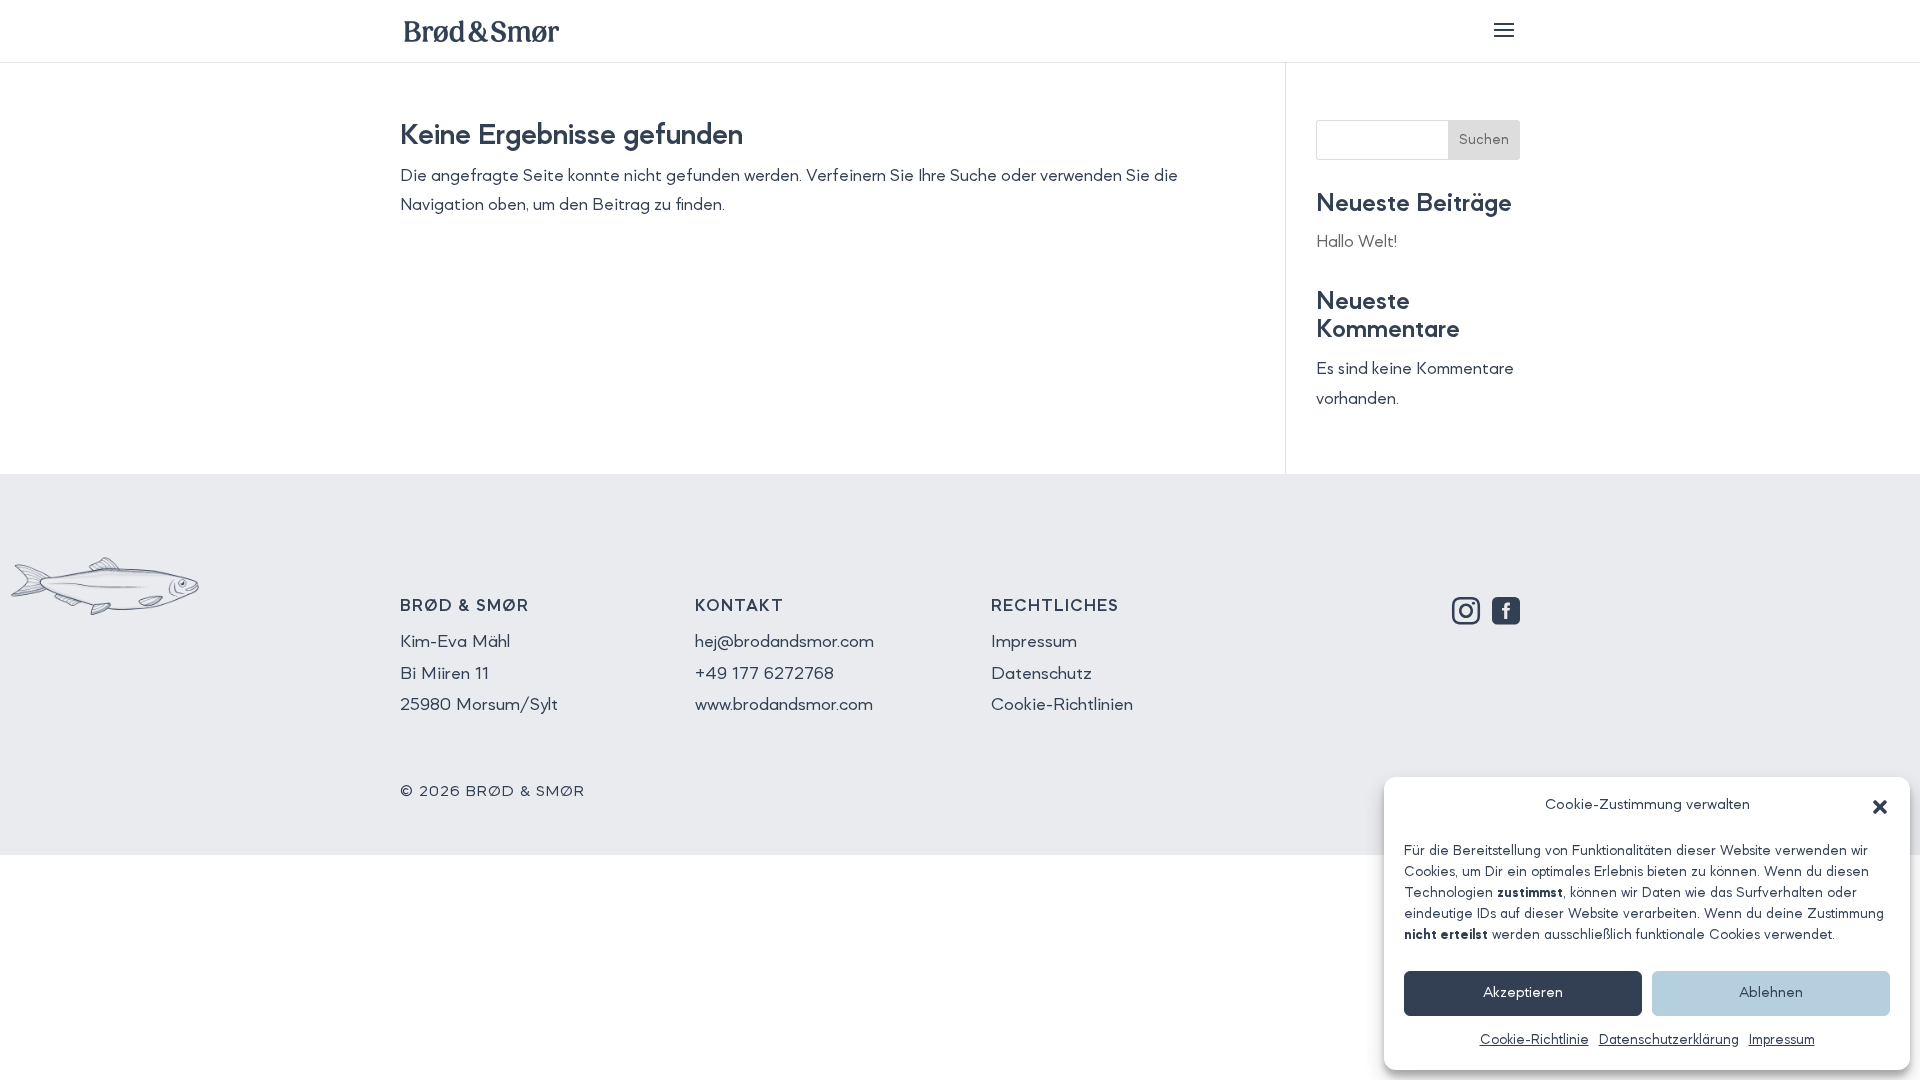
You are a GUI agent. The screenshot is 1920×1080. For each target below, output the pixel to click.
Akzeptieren (1523, 993)
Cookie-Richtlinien (1062, 705)
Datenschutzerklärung (1669, 1040)
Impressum (1782, 1040)
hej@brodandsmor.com (784, 642)
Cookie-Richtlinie (1534, 1040)
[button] (1880, 807)
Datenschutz (1041, 674)
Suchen (1484, 140)
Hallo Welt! (1356, 242)
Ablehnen (1771, 993)
